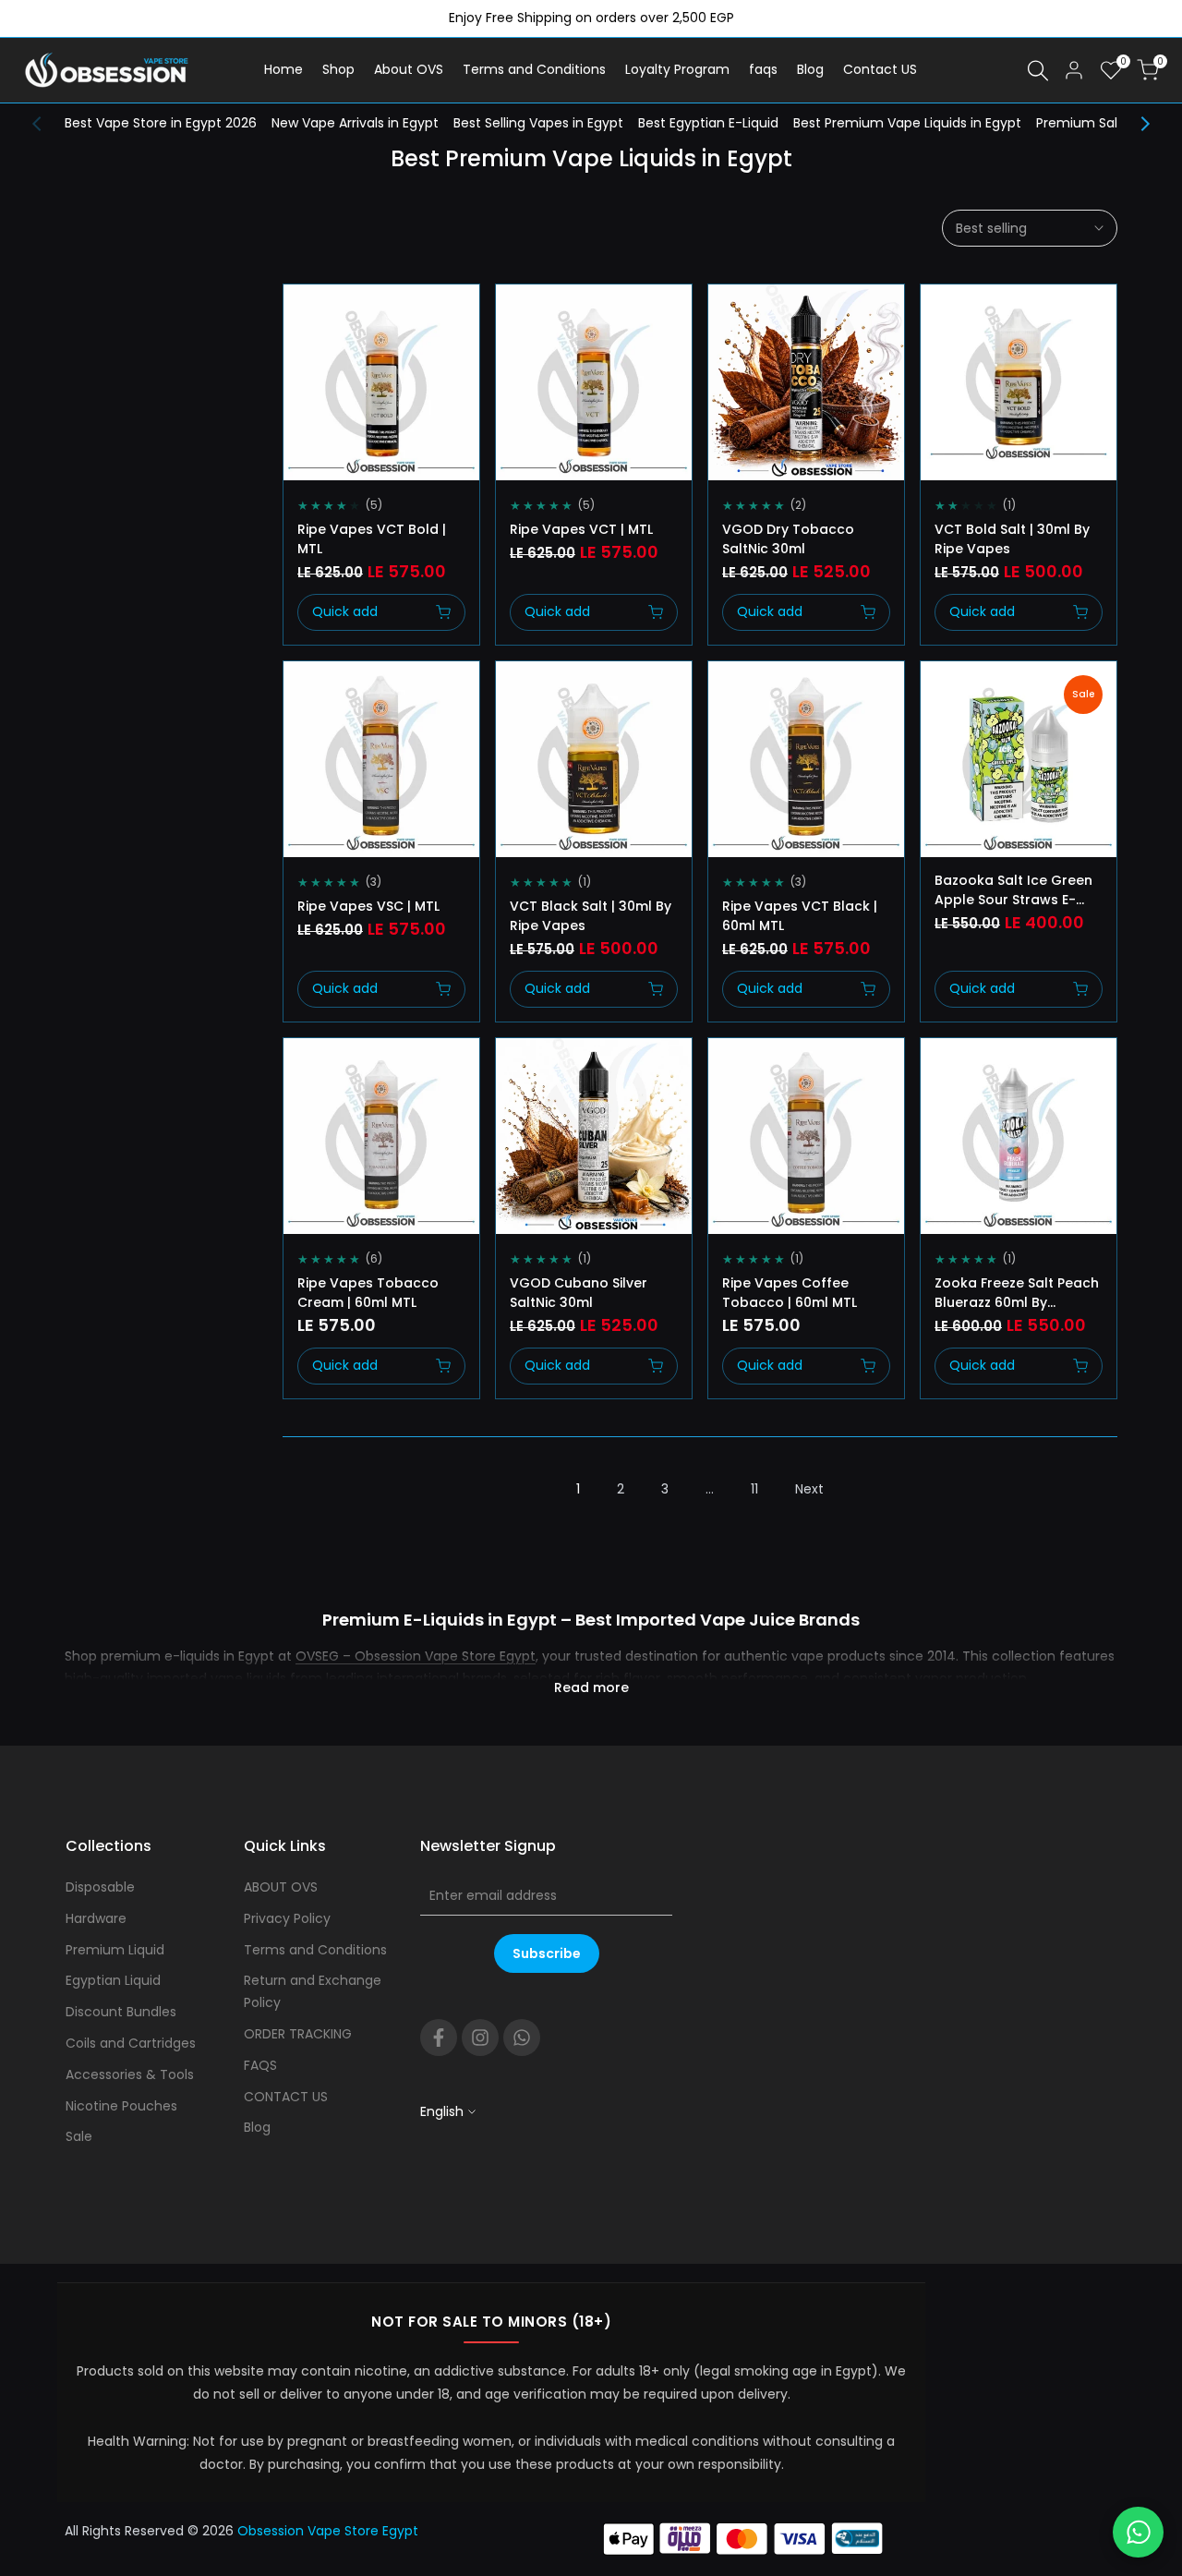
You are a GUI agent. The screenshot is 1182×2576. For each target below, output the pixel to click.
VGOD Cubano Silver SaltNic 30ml (579, 1293)
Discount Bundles (121, 2012)
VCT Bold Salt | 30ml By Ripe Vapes (1012, 539)
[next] (1136, 124)
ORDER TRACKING (298, 2034)
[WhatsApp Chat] (1138, 2532)
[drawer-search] (1038, 71)
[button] (304, 315)
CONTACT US (286, 2097)
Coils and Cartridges (131, 2043)
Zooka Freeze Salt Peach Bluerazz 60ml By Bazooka (1017, 1293)
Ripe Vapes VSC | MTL (368, 906)
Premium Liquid (115, 1950)
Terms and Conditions (315, 1950)
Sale (79, 2136)
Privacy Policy (287, 1918)
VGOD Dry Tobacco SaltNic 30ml (788, 539)
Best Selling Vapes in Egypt (538, 123)
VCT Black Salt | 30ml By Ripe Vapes (591, 916)
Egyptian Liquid (113, 1980)
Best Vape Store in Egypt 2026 (161, 123)
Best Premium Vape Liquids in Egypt (907, 123)
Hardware (96, 1918)
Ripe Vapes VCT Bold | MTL (372, 539)
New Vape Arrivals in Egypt (355, 123)
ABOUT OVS (281, 1887)
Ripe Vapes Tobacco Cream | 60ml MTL (368, 1293)
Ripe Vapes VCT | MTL (581, 529)
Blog (257, 2127)
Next (809, 1489)
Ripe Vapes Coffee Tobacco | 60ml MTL (790, 1293)
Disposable (100, 1887)
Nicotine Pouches (121, 2106)
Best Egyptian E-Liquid (708, 123)
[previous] (46, 124)
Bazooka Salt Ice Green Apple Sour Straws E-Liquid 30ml (1013, 890)
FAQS (260, 2065)
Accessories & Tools (130, 2074)
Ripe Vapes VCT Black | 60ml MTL (800, 916)
